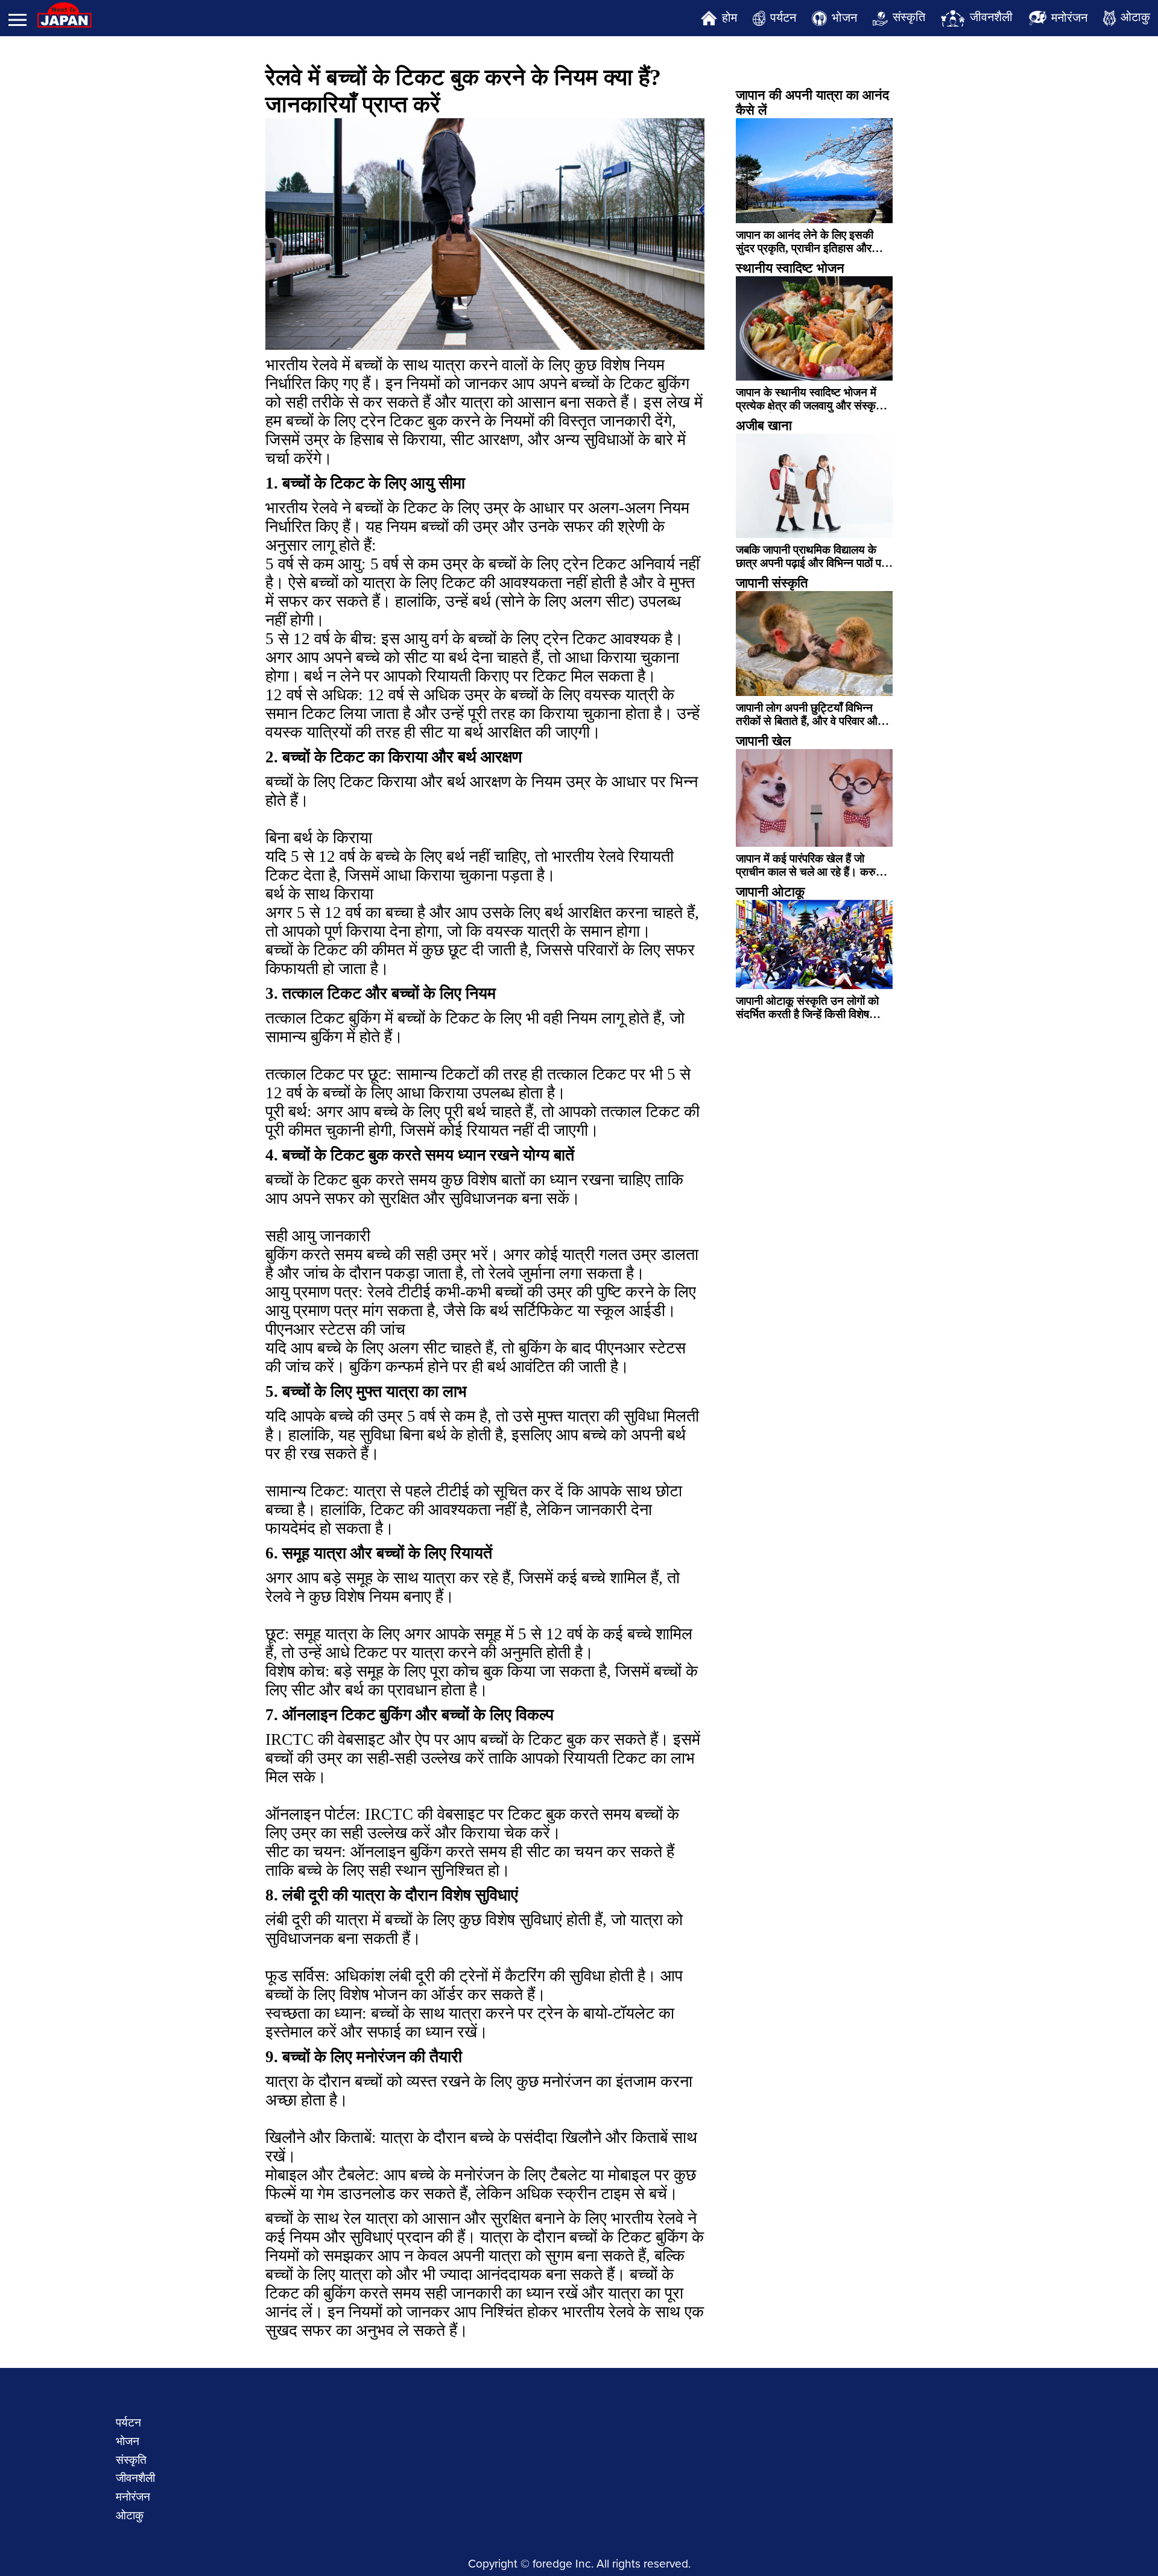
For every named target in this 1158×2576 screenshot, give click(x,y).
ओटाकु (1135, 17)
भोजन (844, 17)
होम (729, 17)
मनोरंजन (1069, 17)
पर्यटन (783, 17)
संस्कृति (909, 17)
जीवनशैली (991, 17)
